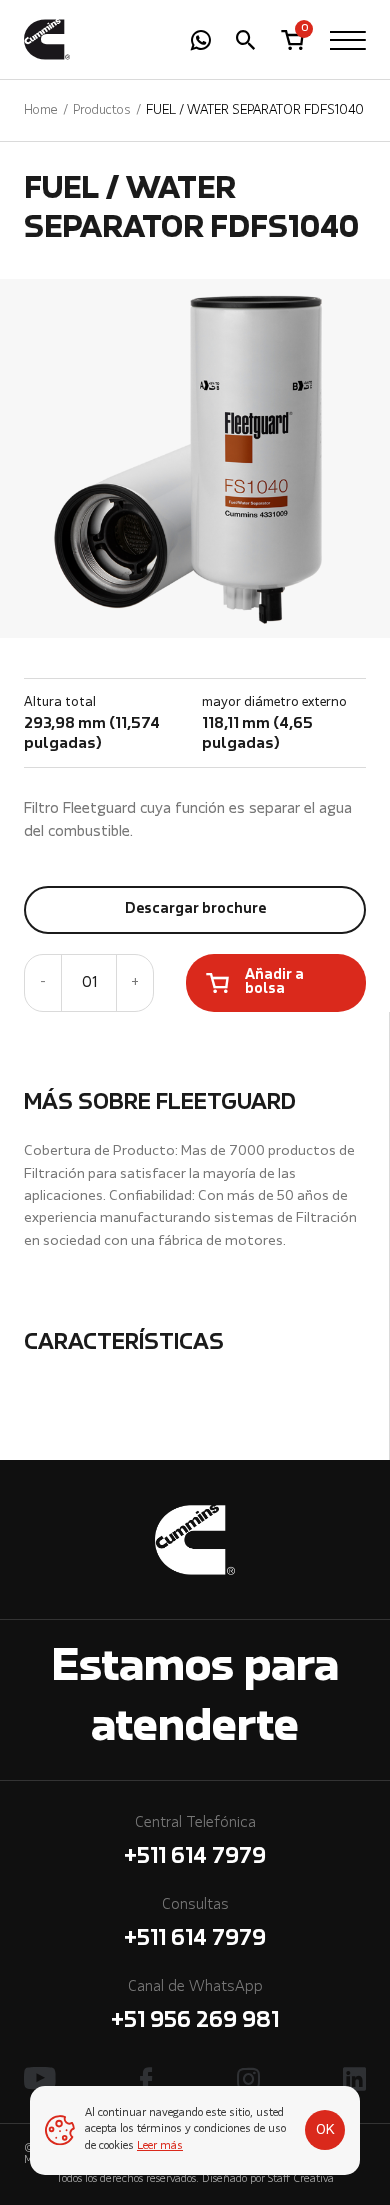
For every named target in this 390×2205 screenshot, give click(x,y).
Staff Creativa (301, 2179)
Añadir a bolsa (274, 982)
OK (325, 2130)
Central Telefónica (195, 1842)
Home (41, 110)
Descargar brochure (195, 909)
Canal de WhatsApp (195, 2006)
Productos (102, 110)
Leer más (160, 2146)
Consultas (195, 1924)
